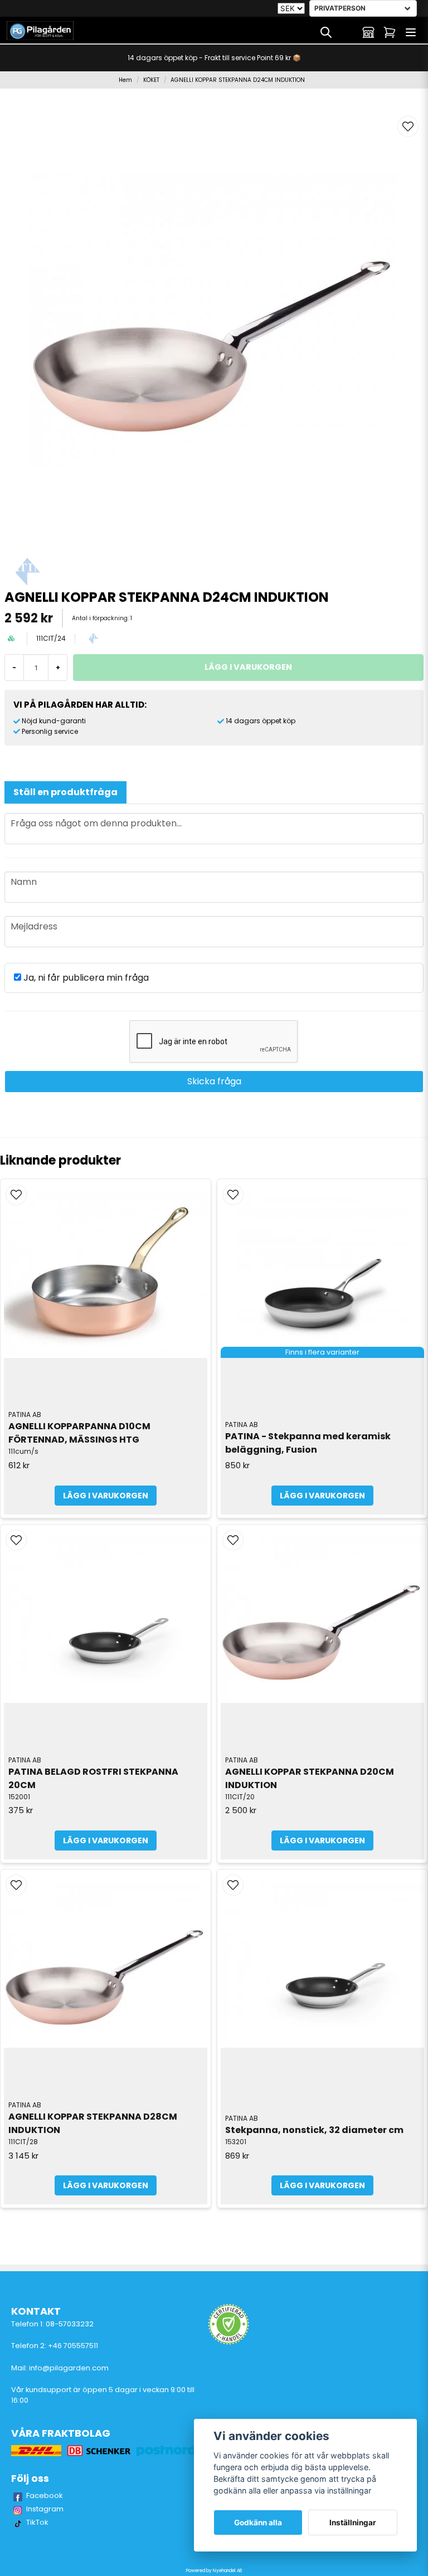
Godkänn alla (258, 2523)
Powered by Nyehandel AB (214, 2571)
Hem (125, 80)
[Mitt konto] (368, 32)
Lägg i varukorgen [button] (322, 1496)
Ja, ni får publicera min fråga (85, 978)
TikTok (37, 2522)
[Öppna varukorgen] (390, 32)
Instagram (45, 2509)
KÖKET (151, 80)
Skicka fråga (214, 1081)
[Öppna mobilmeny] (411, 32)
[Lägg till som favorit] (347, 32)
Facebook (45, 2495)
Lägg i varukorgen (106, 1496)
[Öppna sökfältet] (326, 32)
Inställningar (353, 2523)
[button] (408, 126)
